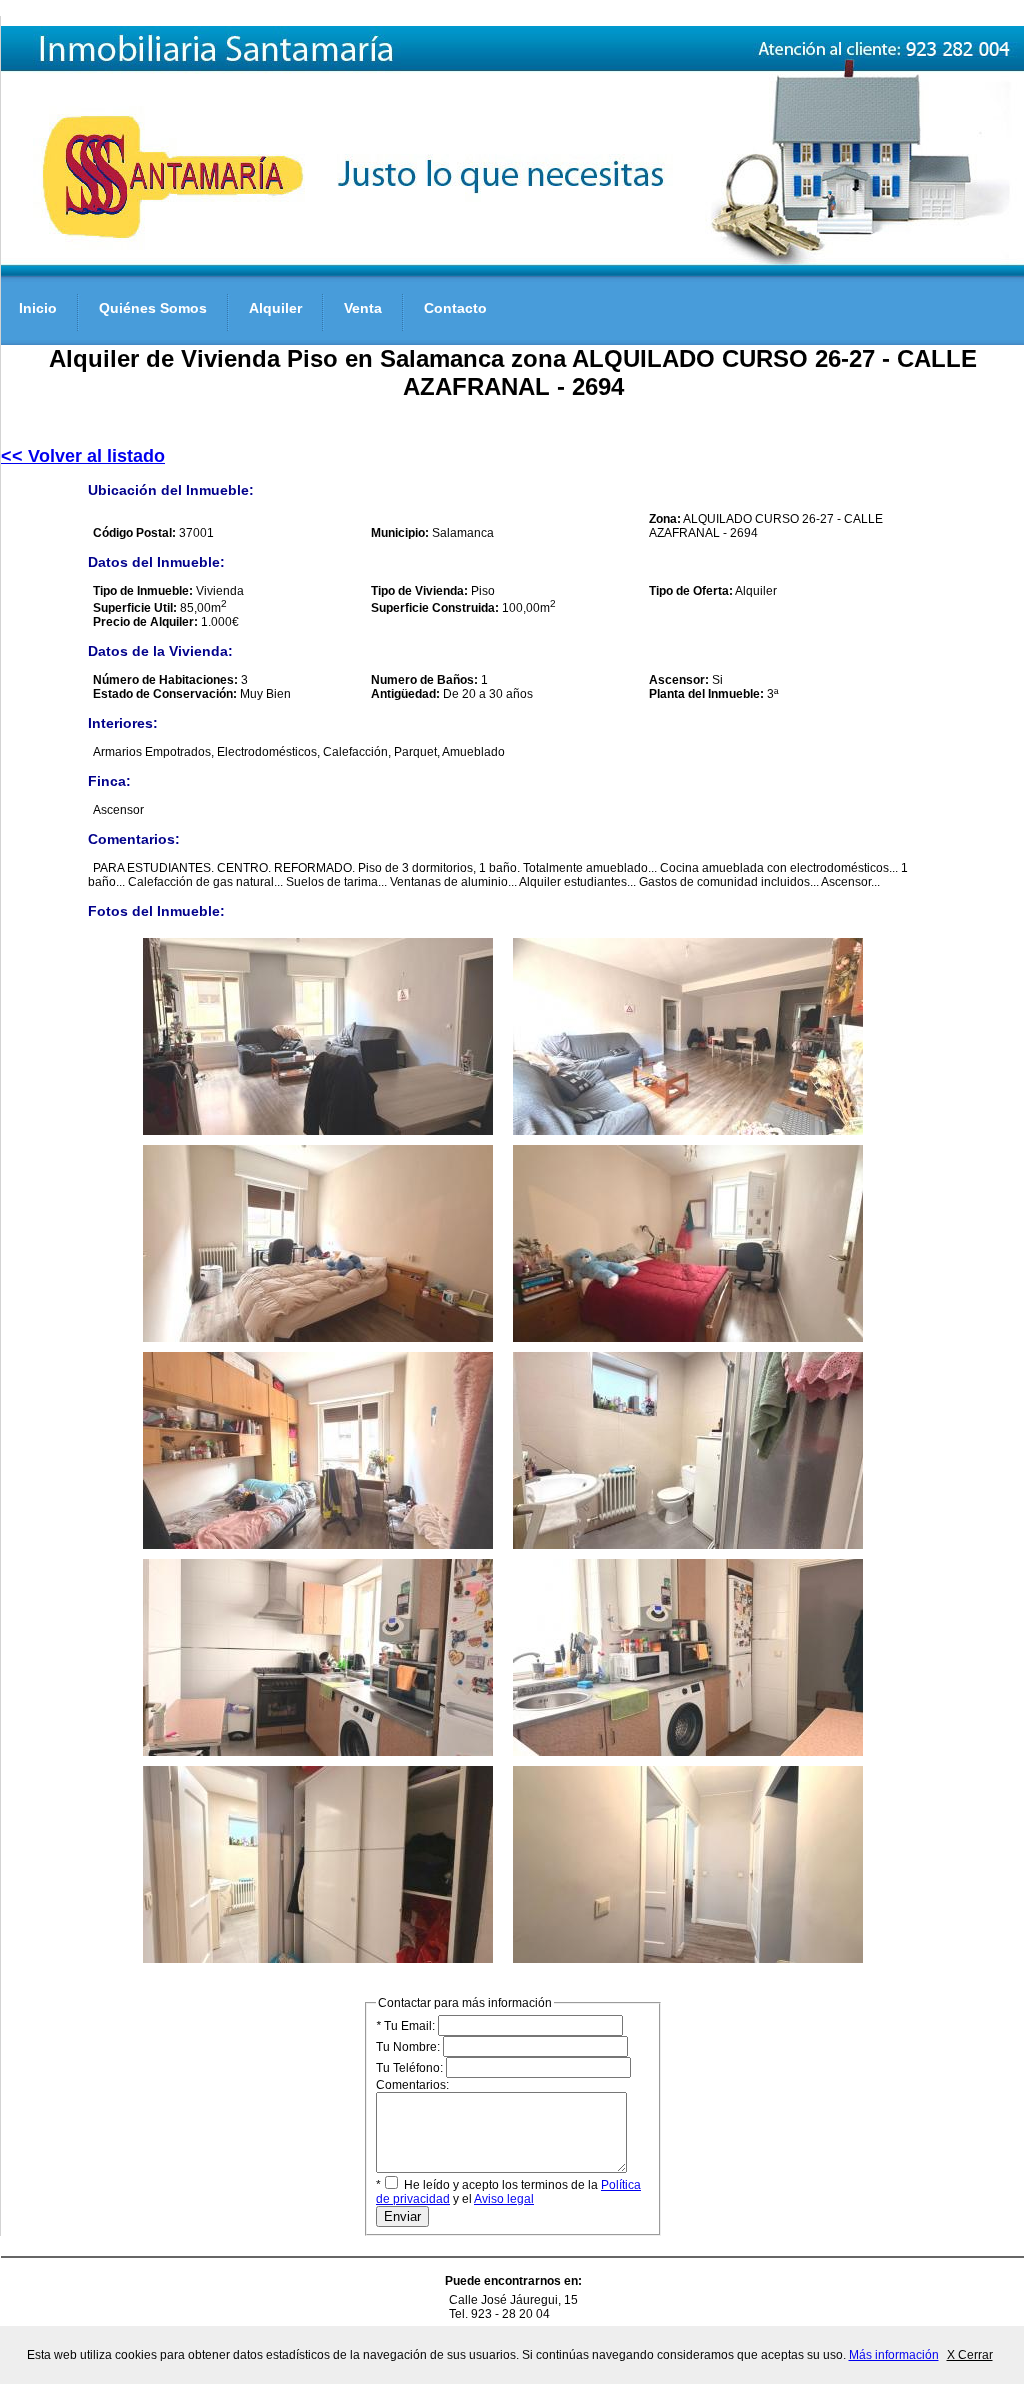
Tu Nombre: (409, 2047)
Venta (363, 308)
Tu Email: (407, 2026)
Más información (894, 2355)
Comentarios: (412, 2085)
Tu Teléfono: (411, 2068)
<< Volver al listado (83, 456)
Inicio (38, 308)
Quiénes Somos (153, 308)
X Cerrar (970, 2355)
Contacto (455, 308)
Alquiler (275, 308)
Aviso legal (504, 2199)
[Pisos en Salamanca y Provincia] (513, 272)
